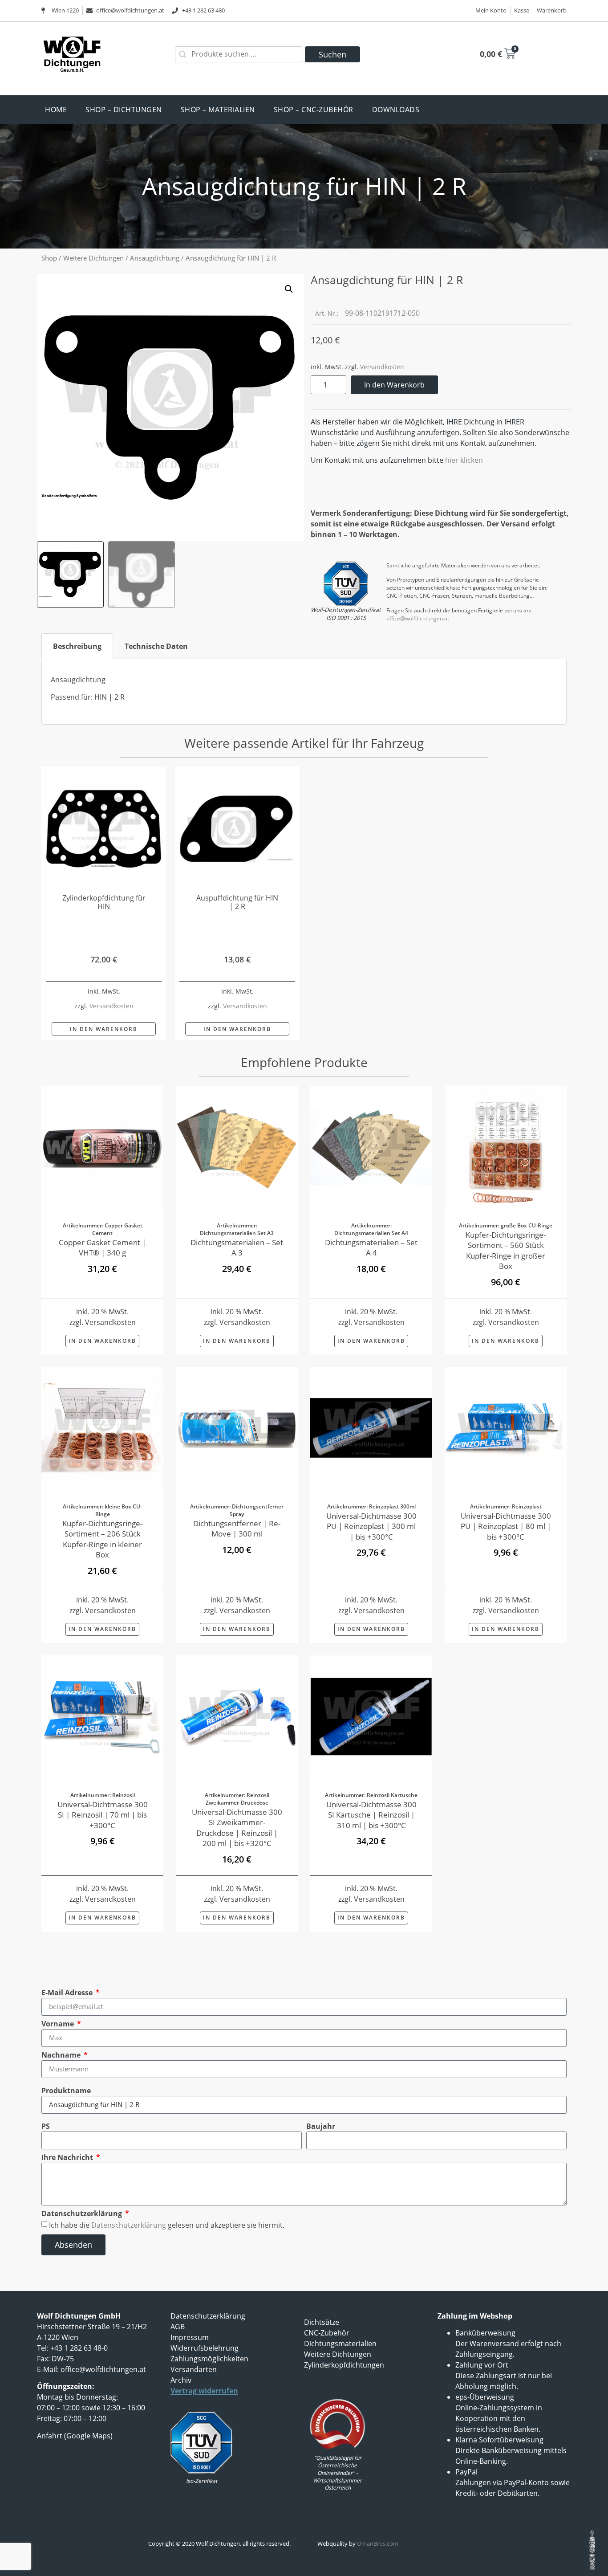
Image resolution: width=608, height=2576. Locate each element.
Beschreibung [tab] (77, 646)
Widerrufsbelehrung (205, 2348)
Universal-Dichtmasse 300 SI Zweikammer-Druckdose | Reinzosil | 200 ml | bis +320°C (237, 1828)
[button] (289, 289)
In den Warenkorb (394, 385)
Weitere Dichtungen (93, 258)
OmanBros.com (378, 2543)
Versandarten (194, 2369)
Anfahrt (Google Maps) (75, 2436)
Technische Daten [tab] (156, 646)
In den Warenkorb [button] (104, 1029)
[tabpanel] (304, 692)
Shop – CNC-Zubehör (314, 110)
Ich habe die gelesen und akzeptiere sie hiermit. (167, 2225)
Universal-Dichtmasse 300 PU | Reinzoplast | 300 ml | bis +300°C (371, 1526)
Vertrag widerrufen (204, 2391)
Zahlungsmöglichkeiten (209, 2359)
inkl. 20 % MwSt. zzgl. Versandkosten (103, 1317)
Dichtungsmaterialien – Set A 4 (371, 1248)
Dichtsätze (322, 2322)
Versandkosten (382, 367)
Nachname (62, 2055)
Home (56, 110)
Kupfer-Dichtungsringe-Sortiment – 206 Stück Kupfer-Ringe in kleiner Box (102, 1539)
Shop (49, 258)
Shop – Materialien (218, 110)
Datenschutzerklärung (83, 2213)
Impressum (190, 2337)
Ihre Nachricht (68, 2157)
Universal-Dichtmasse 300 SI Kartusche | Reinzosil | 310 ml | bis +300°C (371, 1815)
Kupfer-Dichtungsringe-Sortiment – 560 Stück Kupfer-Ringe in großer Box (506, 1251)
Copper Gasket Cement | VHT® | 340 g (102, 1248)
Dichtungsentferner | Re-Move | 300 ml (237, 1529)
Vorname (59, 2024)
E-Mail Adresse (68, 1993)
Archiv (181, 2380)
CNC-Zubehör (327, 2333)
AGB (178, 2327)
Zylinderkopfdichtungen (344, 2365)
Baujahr (321, 2126)
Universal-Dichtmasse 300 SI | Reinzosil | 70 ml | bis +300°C (103, 1815)
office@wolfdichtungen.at (418, 618)
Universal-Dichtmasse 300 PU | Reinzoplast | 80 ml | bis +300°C (506, 1526)
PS (46, 2126)
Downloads (396, 110)
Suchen (332, 54)
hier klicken (464, 460)
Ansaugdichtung (155, 258)
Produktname (66, 2091)
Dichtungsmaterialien (340, 2344)
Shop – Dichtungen (124, 110)
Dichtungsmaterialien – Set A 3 (237, 1248)
